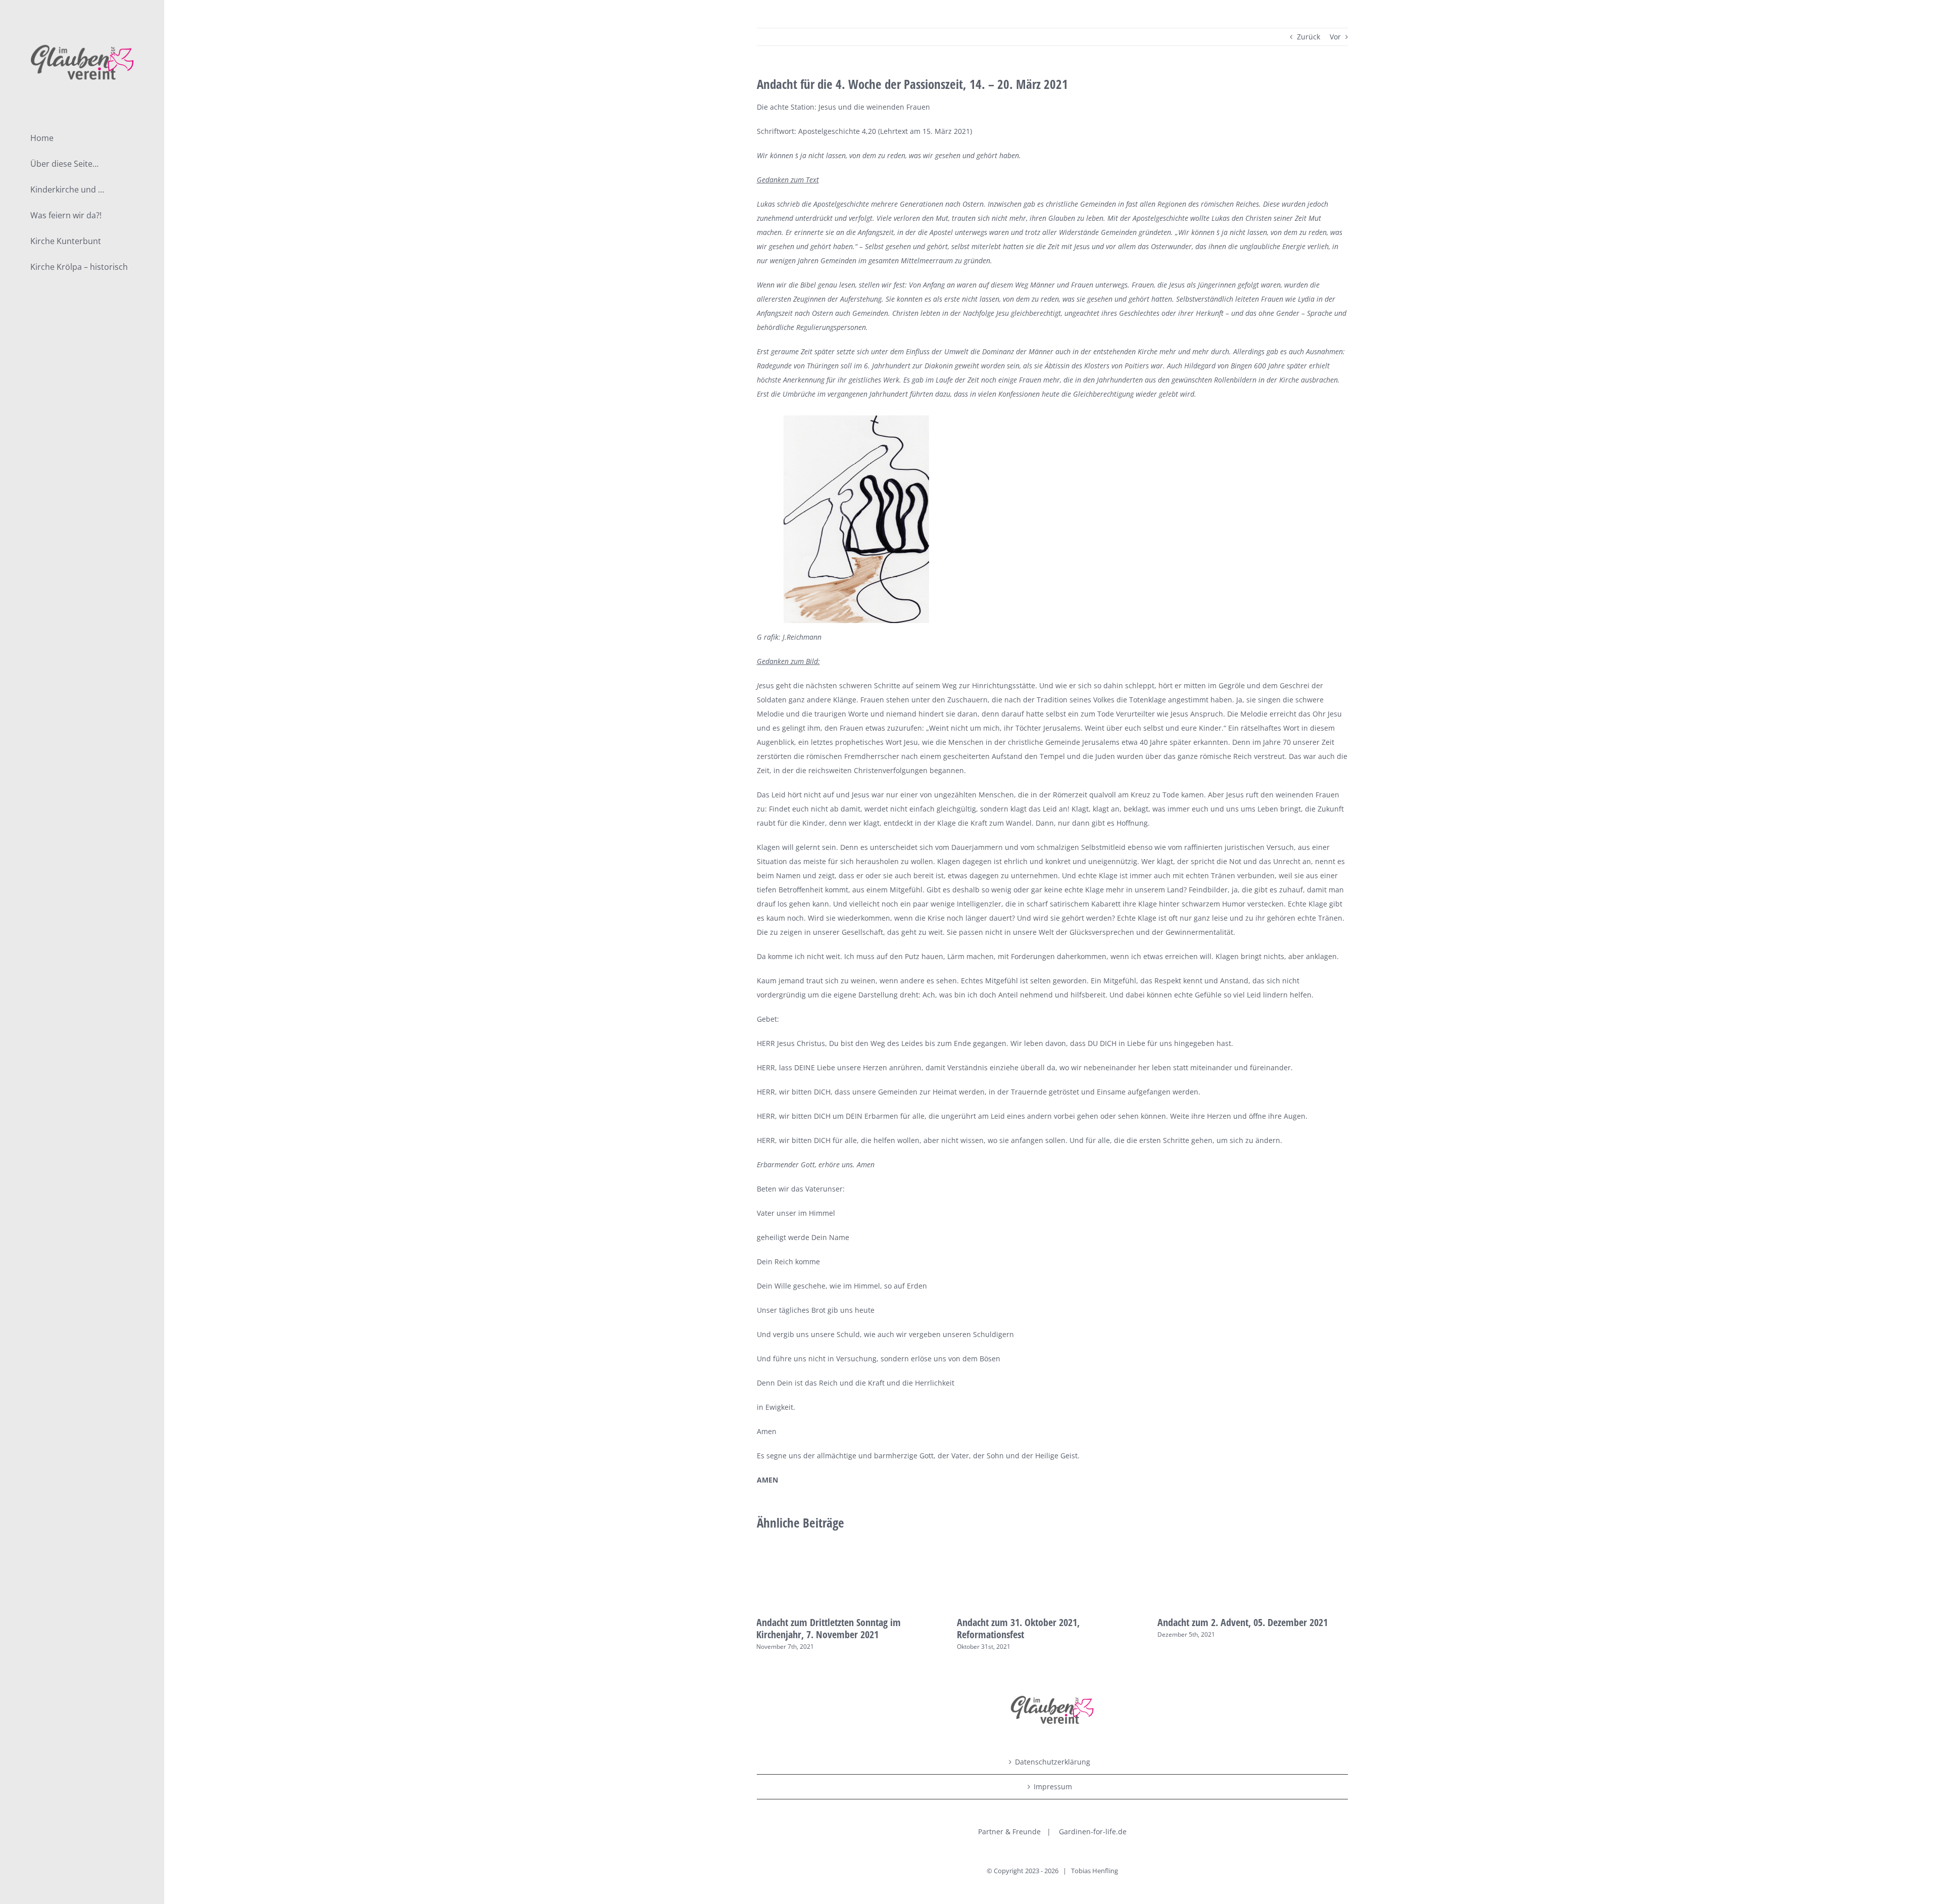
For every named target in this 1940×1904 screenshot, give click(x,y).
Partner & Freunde (1009, 1831)
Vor (1335, 37)
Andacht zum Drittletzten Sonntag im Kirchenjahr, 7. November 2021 (829, 1628)
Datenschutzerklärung (1053, 1762)
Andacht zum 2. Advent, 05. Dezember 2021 (1243, 1622)
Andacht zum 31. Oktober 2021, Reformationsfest (1018, 1628)
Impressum (1053, 1787)
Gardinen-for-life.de (1093, 1831)
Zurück (1308, 37)
